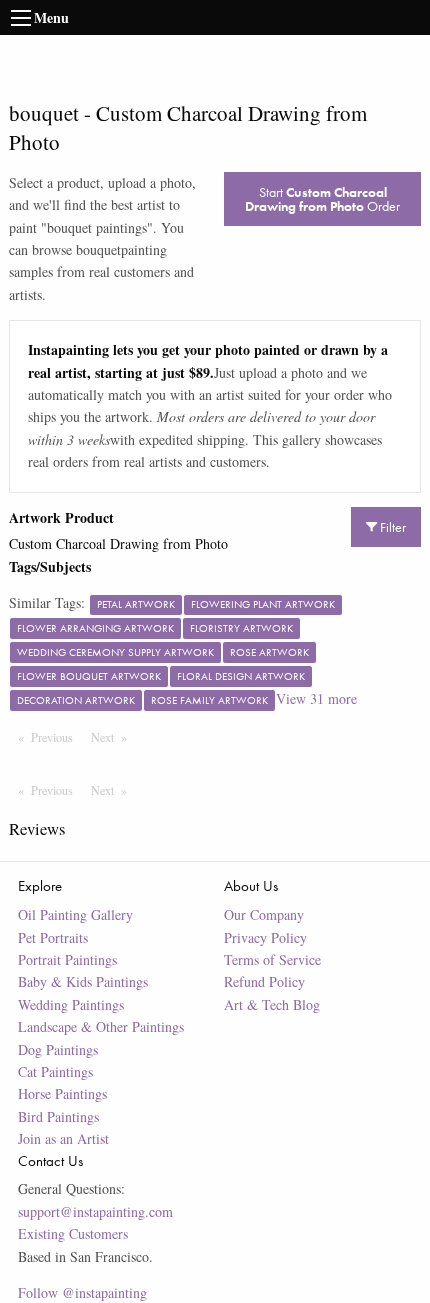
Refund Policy (264, 981)
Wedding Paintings (71, 1004)
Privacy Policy (265, 937)
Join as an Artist (63, 1138)
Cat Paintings (55, 1071)
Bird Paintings (58, 1116)
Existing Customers (73, 1233)
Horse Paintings (62, 1093)
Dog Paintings (58, 1049)
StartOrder (322, 199)
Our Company (264, 914)
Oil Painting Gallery (75, 914)
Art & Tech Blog (272, 1004)
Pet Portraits (53, 937)
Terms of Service (272, 959)
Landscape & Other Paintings (101, 1026)
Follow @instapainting (82, 1292)
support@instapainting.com (95, 1211)
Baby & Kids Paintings (83, 981)
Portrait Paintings (67, 959)
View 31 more (316, 698)
